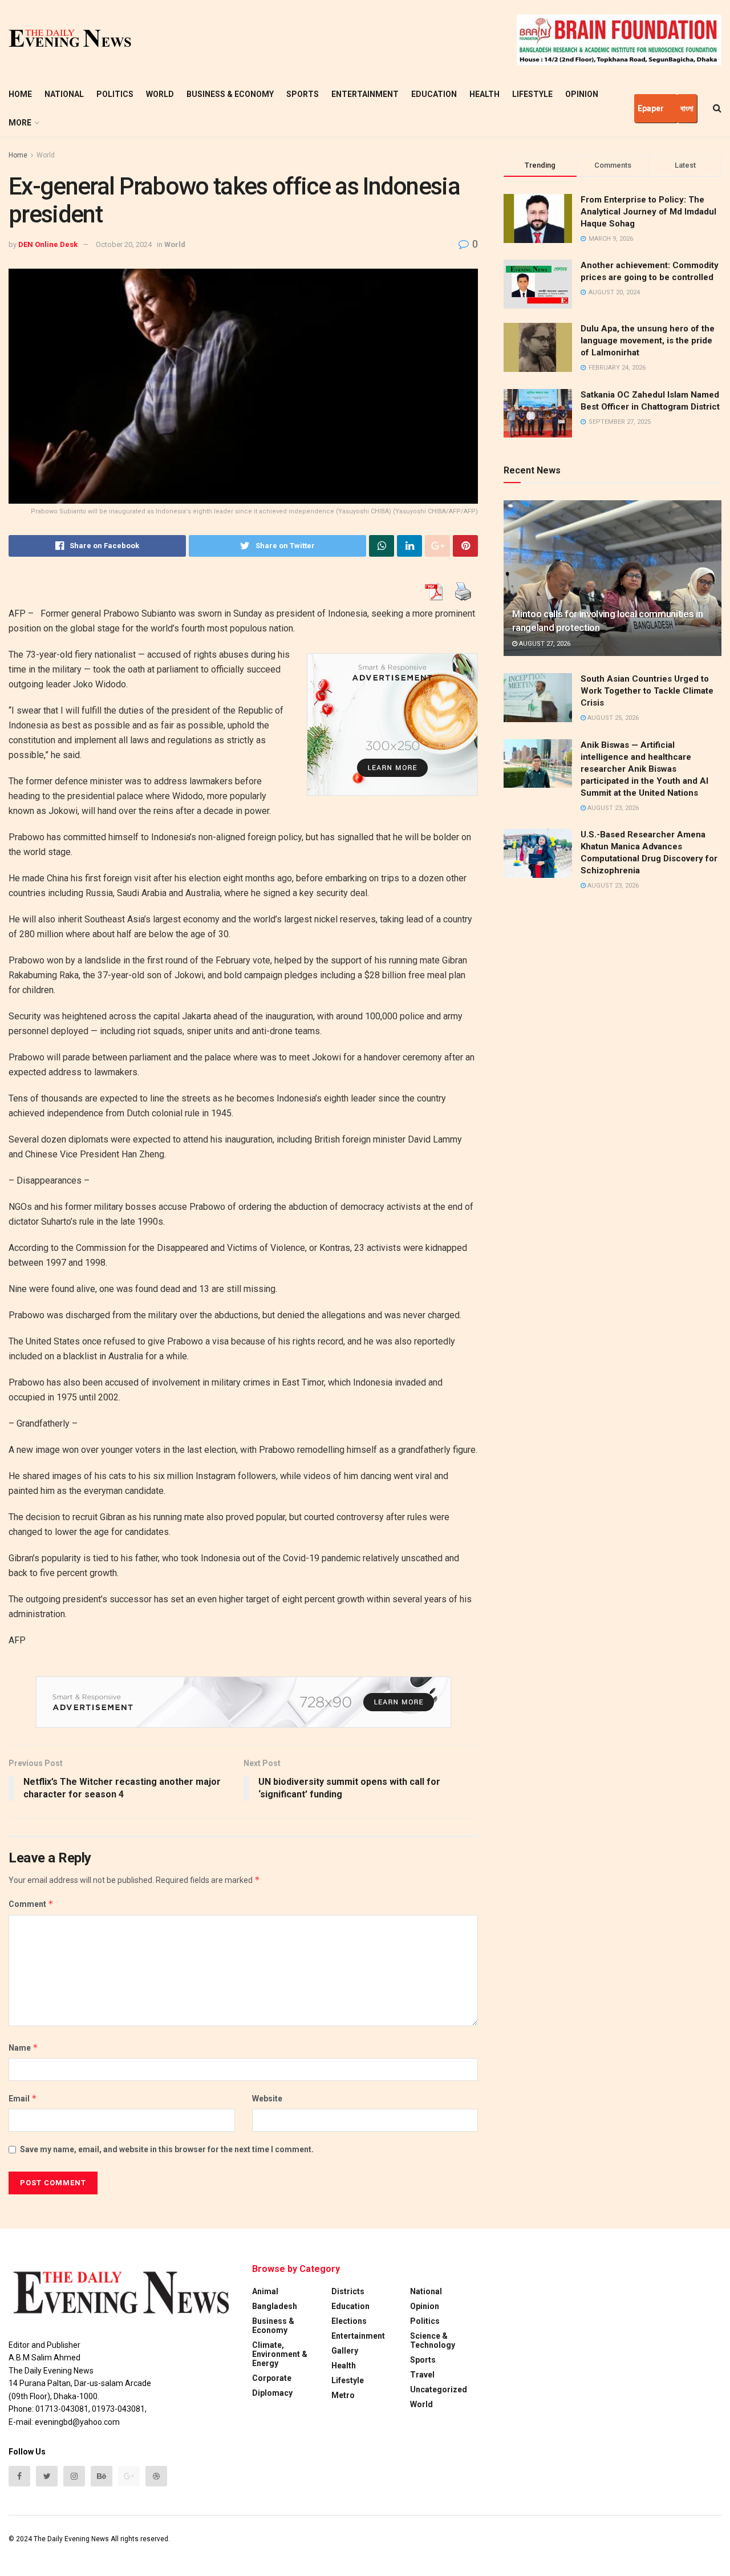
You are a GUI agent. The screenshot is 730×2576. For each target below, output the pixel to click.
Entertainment (365, 94)
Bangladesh (275, 2306)
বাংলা (687, 108)
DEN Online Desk (48, 244)
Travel (422, 2375)
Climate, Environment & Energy (280, 2354)
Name (23, 2048)
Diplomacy (272, 2393)
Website (267, 2099)
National (64, 94)
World (160, 94)
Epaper (651, 108)
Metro (343, 2395)
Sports (303, 94)
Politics (115, 94)
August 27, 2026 (544, 644)
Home (20, 94)
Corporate (272, 2378)
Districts (348, 2291)
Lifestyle (532, 94)
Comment (31, 1904)
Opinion (582, 94)
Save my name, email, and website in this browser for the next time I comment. (167, 2149)
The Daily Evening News (71, 2539)
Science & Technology (433, 2340)
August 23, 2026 (612, 808)
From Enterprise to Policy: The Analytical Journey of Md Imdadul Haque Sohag (648, 212)
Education (434, 94)
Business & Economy (230, 94)
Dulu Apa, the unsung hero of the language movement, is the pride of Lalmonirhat (648, 341)
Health (484, 94)
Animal (265, 2291)
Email (23, 2098)
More (20, 123)
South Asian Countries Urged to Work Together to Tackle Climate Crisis (647, 691)
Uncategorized (439, 2389)
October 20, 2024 (124, 244)
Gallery (345, 2351)
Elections (349, 2321)
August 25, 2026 (612, 718)
